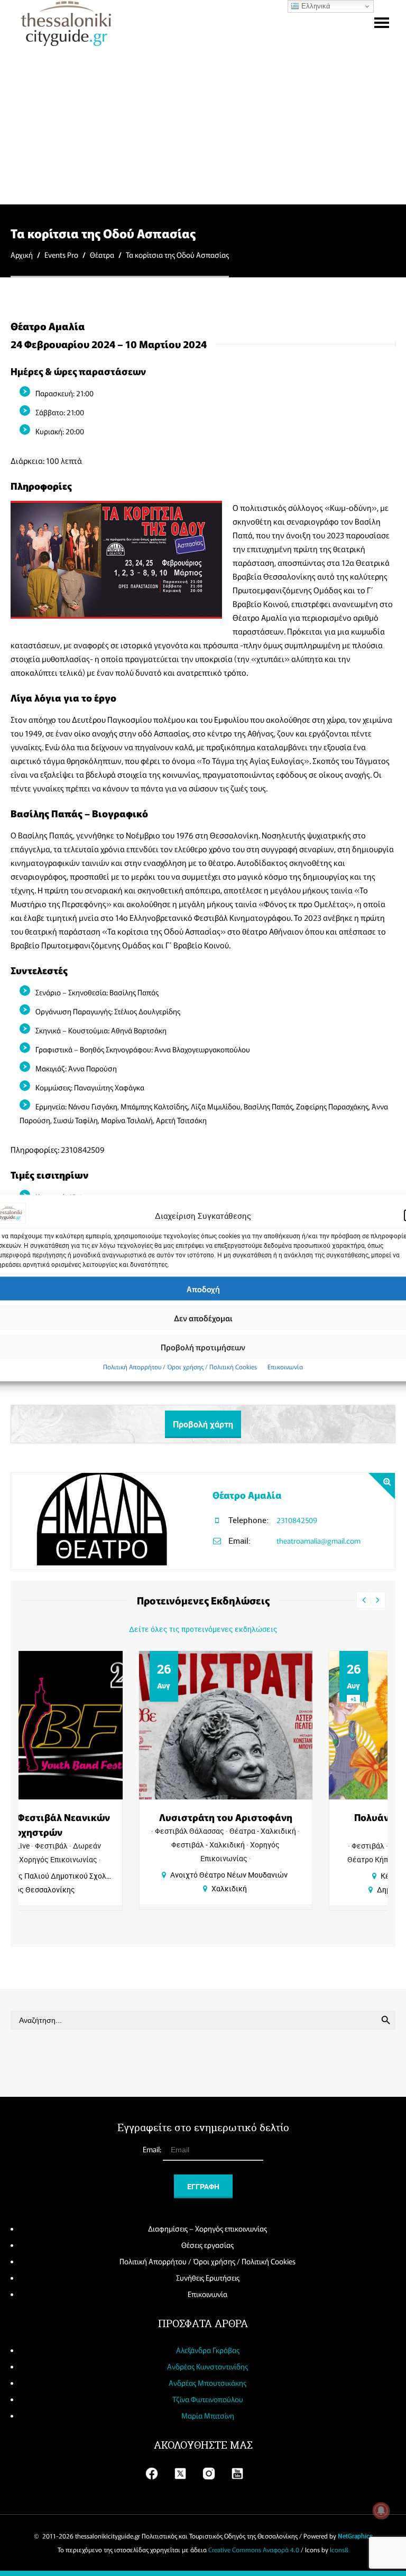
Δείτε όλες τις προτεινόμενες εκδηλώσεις (203, 1629)
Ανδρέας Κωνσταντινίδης (207, 2366)
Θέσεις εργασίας (207, 2245)
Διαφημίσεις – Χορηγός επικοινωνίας (207, 2228)
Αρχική (22, 255)
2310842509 (297, 1520)
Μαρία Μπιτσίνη (208, 2415)
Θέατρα (102, 255)
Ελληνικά (315, 6)
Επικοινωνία (285, 1366)
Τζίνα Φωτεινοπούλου (208, 2399)
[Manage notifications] (381, 2510)
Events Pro (61, 255)
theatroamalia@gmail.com (319, 1541)
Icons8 (339, 2549)
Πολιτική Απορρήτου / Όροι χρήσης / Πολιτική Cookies (180, 1366)
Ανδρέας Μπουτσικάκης (207, 2383)
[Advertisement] (203, 125)
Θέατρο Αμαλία (247, 1495)
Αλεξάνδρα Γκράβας (208, 2350)
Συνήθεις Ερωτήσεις (208, 2278)
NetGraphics (355, 2536)
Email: (153, 2149)
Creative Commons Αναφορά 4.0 (254, 2549)
